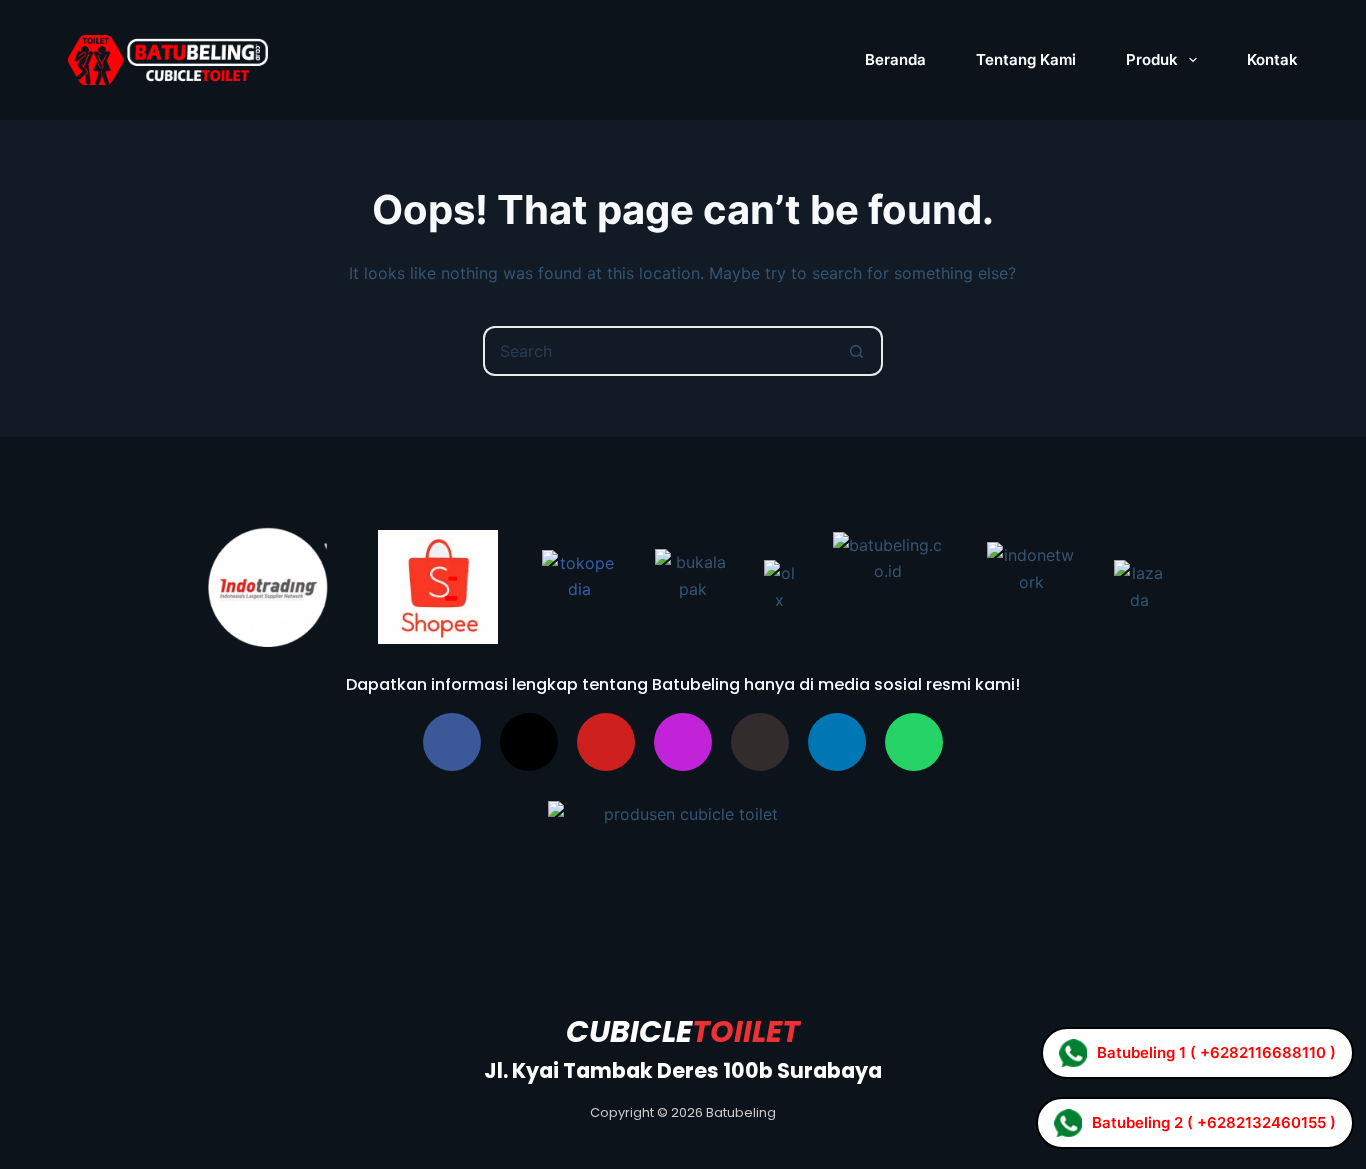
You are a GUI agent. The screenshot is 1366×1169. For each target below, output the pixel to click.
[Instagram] (683, 742)
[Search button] (858, 351)
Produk (1152, 59)
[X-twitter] (529, 742)
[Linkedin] (837, 742)
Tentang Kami (1026, 59)
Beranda (895, 59)
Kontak (1272, 59)
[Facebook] (452, 742)
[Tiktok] (760, 742)
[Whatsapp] (914, 742)
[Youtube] (606, 742)
